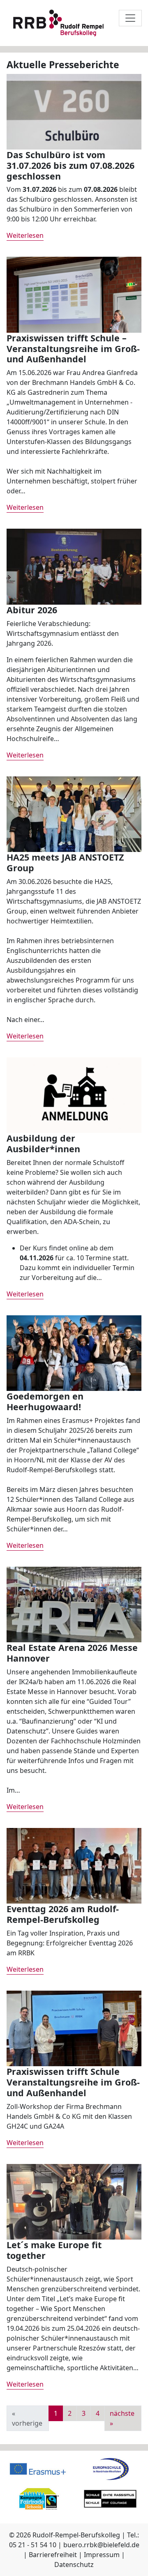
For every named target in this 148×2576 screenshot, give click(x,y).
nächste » (122, 2418)
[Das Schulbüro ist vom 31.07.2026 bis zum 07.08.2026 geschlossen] (74, 111)
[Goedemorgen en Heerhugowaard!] (74, 1352)
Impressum (102, 2555)
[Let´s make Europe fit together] (74, 2201)
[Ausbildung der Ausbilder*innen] (74, 1094)
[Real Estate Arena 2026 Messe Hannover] (74, 1604)
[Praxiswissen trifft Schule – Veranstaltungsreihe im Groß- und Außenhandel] (74, 294)
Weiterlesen (25, 235)
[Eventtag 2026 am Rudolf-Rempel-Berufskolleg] (74, 1865)
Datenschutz (74, 2564)
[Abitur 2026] (74, 566)
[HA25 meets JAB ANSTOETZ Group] (74, 813)
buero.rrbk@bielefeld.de (101, 2545)
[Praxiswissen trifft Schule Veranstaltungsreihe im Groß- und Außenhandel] (74, 2028)
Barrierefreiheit (53, 2555)
